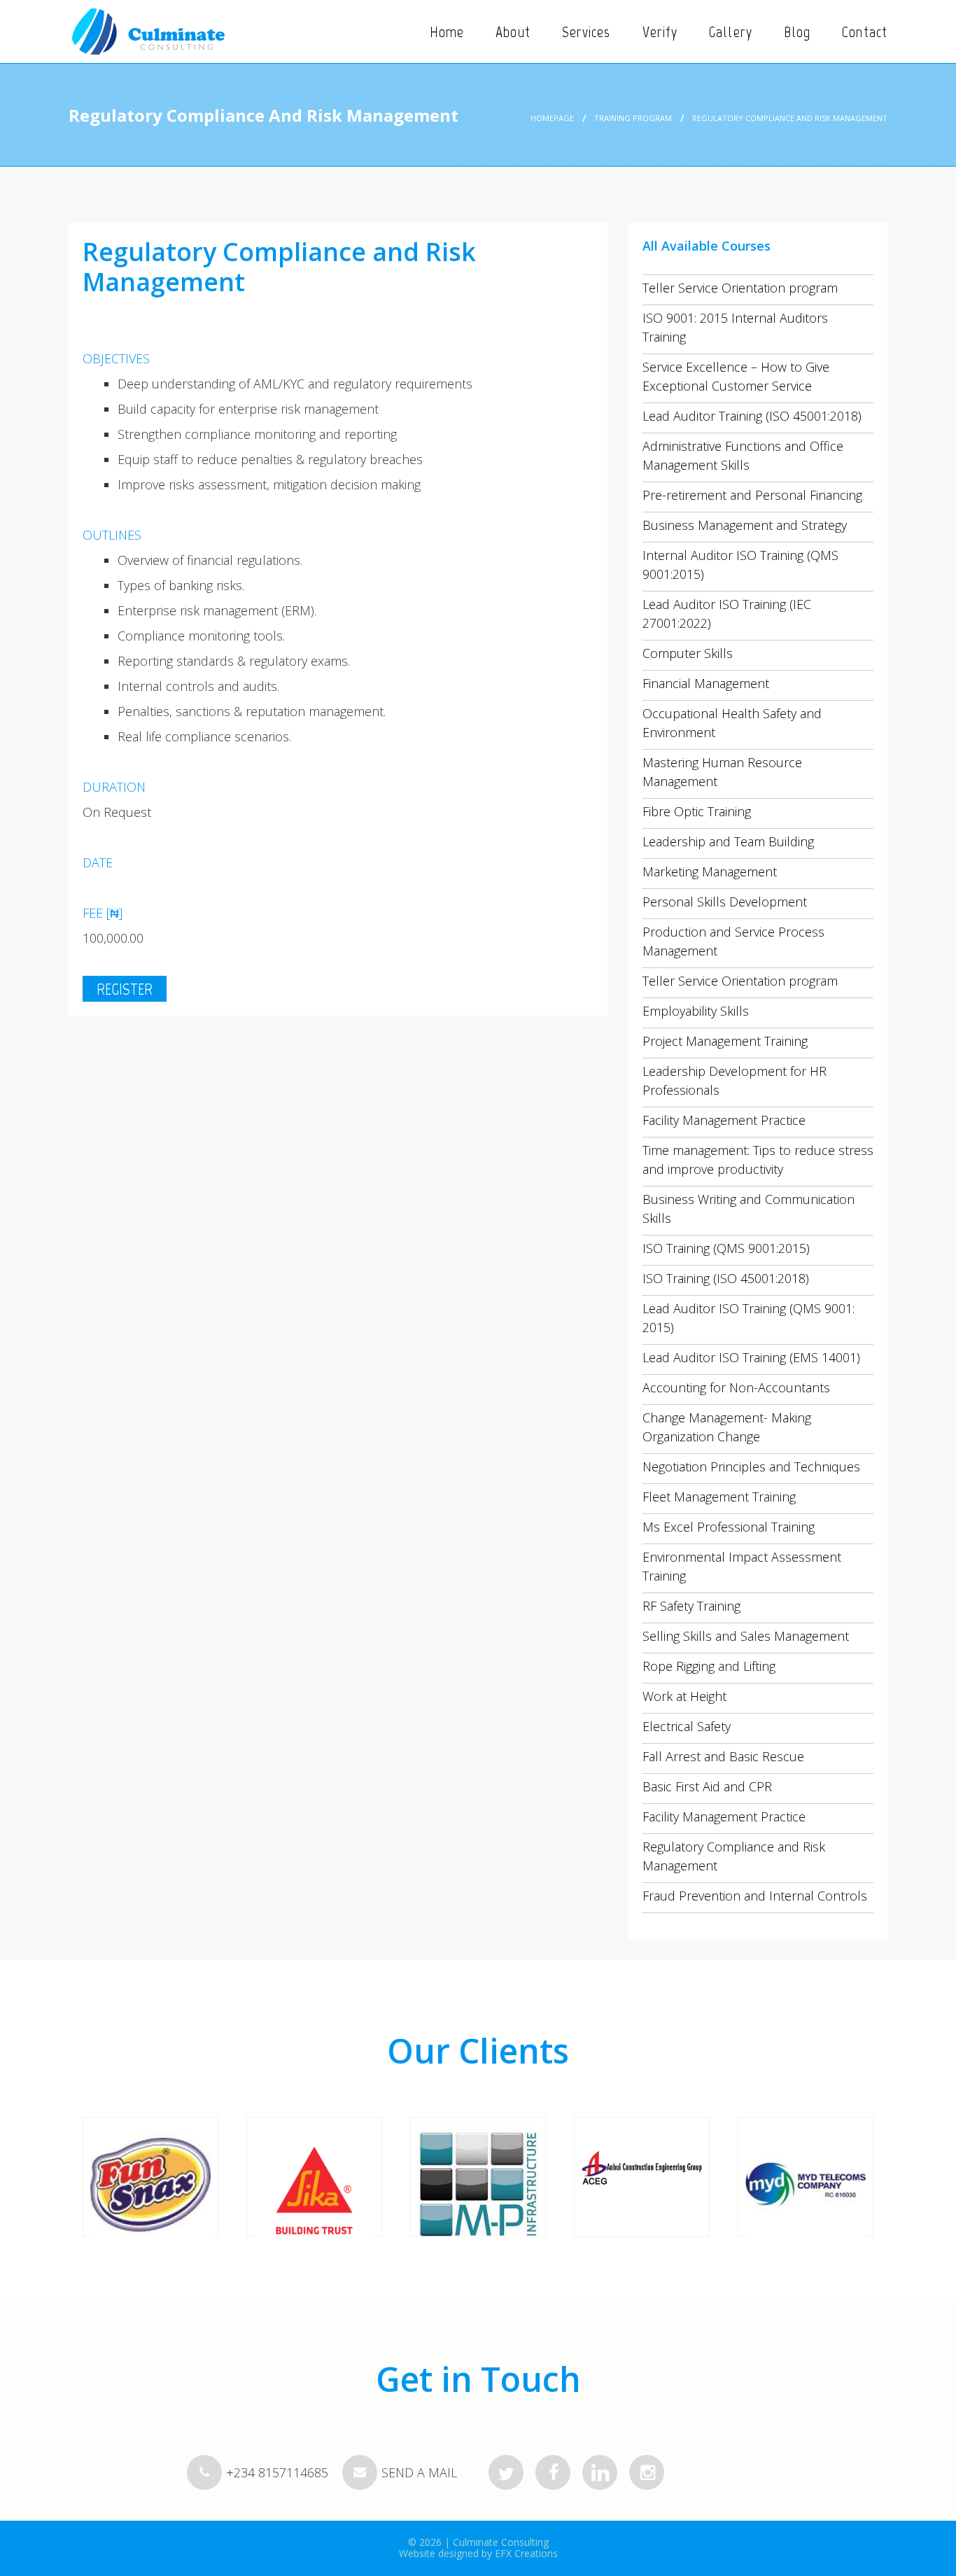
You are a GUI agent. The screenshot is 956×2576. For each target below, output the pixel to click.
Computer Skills (688, 653)
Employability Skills (696, 1011)
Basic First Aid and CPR (707, 1786)
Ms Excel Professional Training (729, 1527)
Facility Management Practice (724, 1120)
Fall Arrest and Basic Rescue (723, 1756)
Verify (660, 32)
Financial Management (706, 683)
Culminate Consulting (501, 2542)
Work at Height (684, 1696)
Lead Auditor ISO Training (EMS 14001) (751, 1357)
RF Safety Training (691, 1606)
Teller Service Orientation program (740, 288)
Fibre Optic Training (697, 811)
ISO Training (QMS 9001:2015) (726, 1248)
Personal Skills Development (725, 902)
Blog (797, 32)
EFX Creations (526, 2553)
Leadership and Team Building (728, 841)
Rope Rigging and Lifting (709, 1666)
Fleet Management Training (719, 1497)
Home (447, 32)
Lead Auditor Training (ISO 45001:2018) (752, 416)
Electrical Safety (687, 1726)
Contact (865, 32)
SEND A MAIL (417, 2472)
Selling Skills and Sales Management (746, 1636)
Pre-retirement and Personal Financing (752, 495)
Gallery (731, 32)
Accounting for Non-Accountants (736, 1387)
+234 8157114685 (277, 2472)
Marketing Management (710, 871)
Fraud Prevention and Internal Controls (755, 1896)
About (513, 32)
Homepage (552, 118)
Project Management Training (725, 1041)
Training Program (633, 118)
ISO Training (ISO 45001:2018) (726, 1278)
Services (586, 32)
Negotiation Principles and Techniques (751, 1466)
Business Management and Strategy (745, 525)
